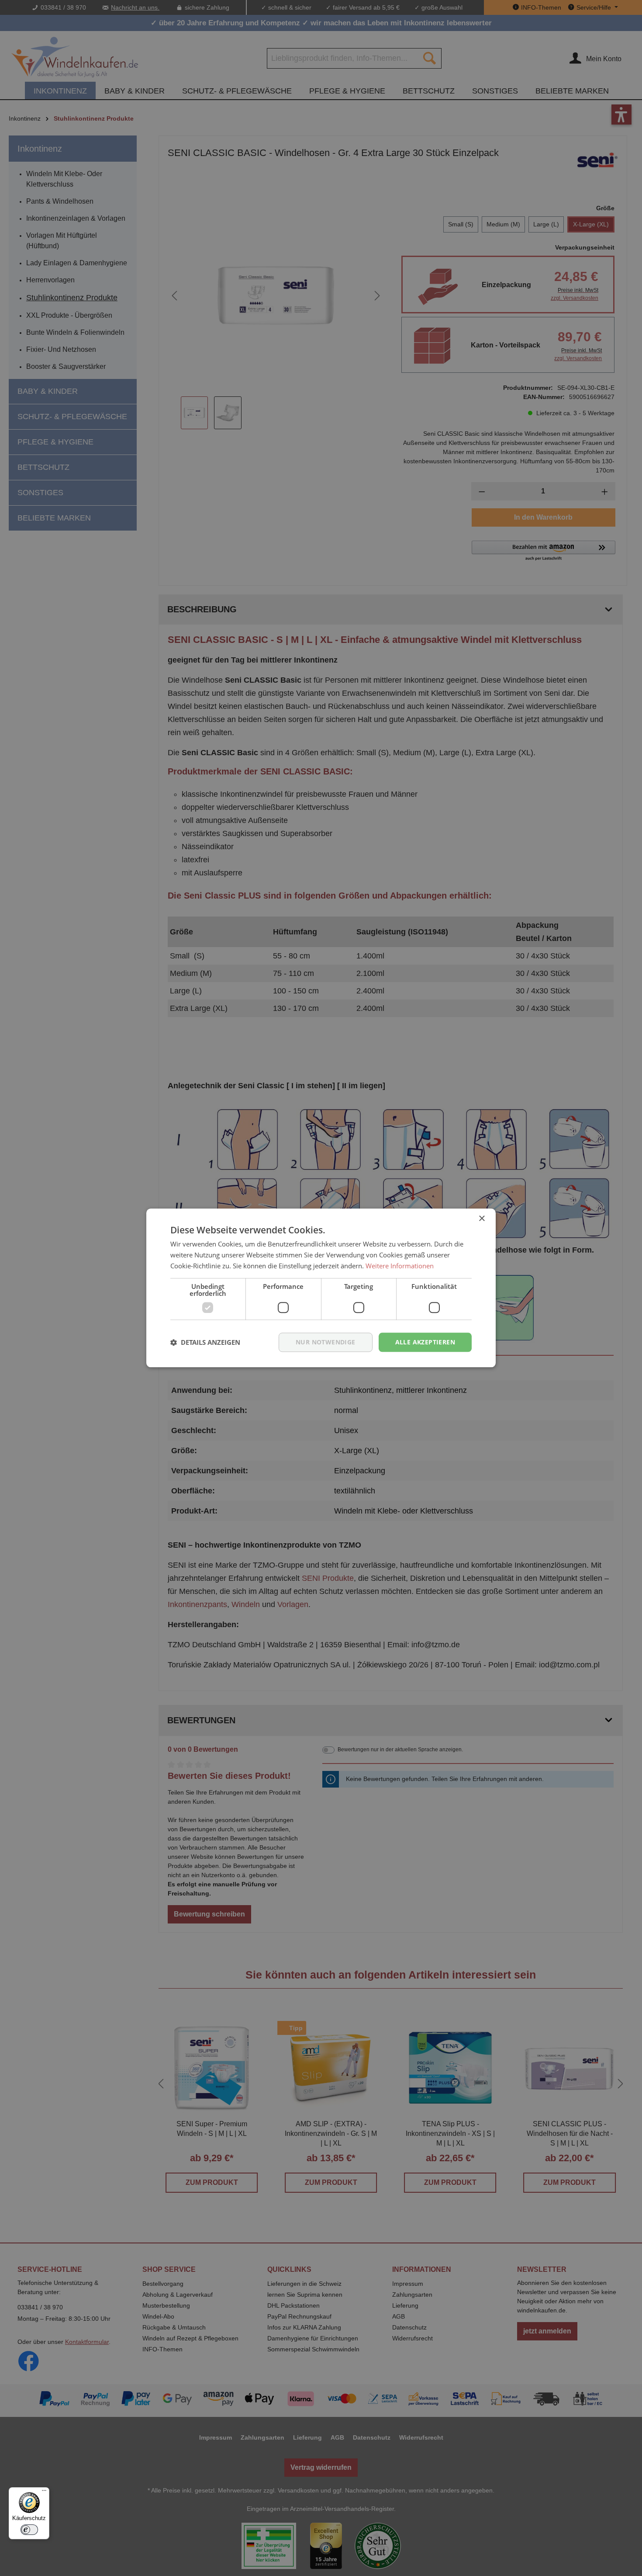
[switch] (29, 2530)
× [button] (481, 1219)
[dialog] (321, 1288)
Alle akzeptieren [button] (425, 1342)
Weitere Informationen (400, 1266)
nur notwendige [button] (326, 1342)
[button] (205, 1342)
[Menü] (44, 2493)
